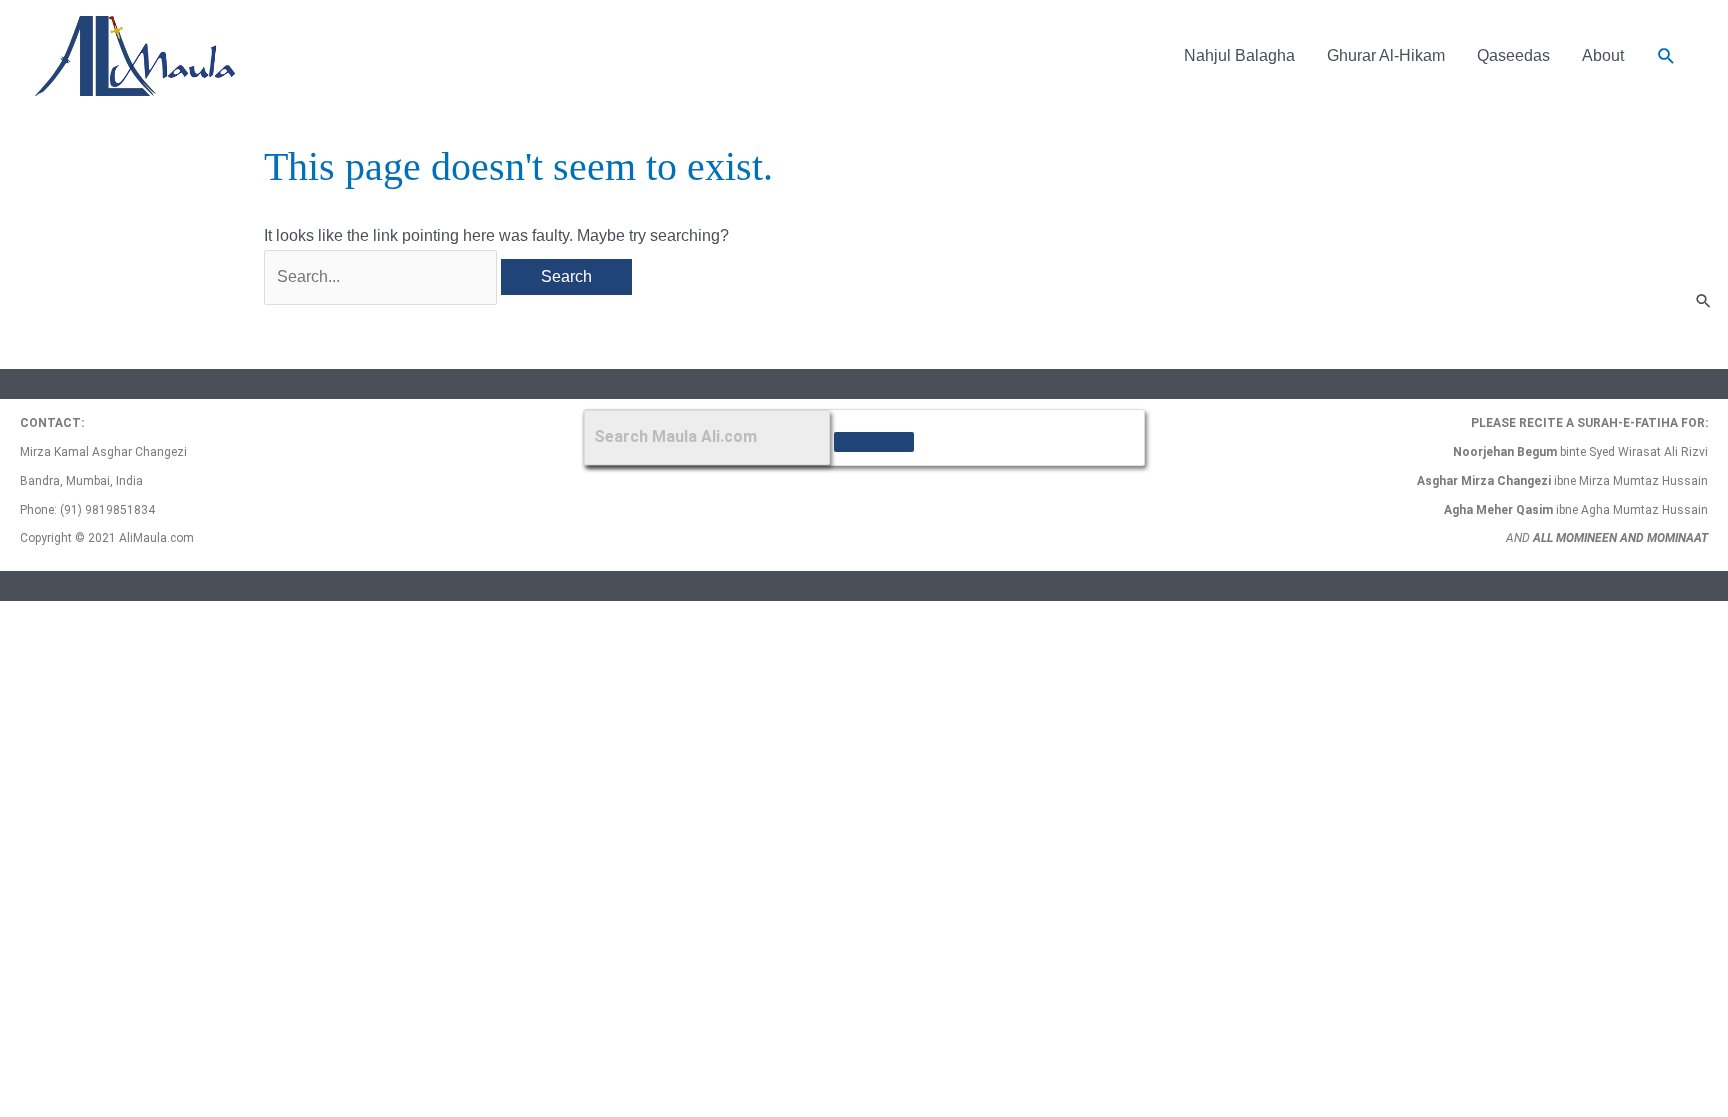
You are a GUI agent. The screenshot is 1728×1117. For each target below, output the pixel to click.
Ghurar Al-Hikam (1386, 55)
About (1603, 55)
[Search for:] (382, 276)
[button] (1666, 56)
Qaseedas (1513, 55)
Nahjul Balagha (1239, 55)
